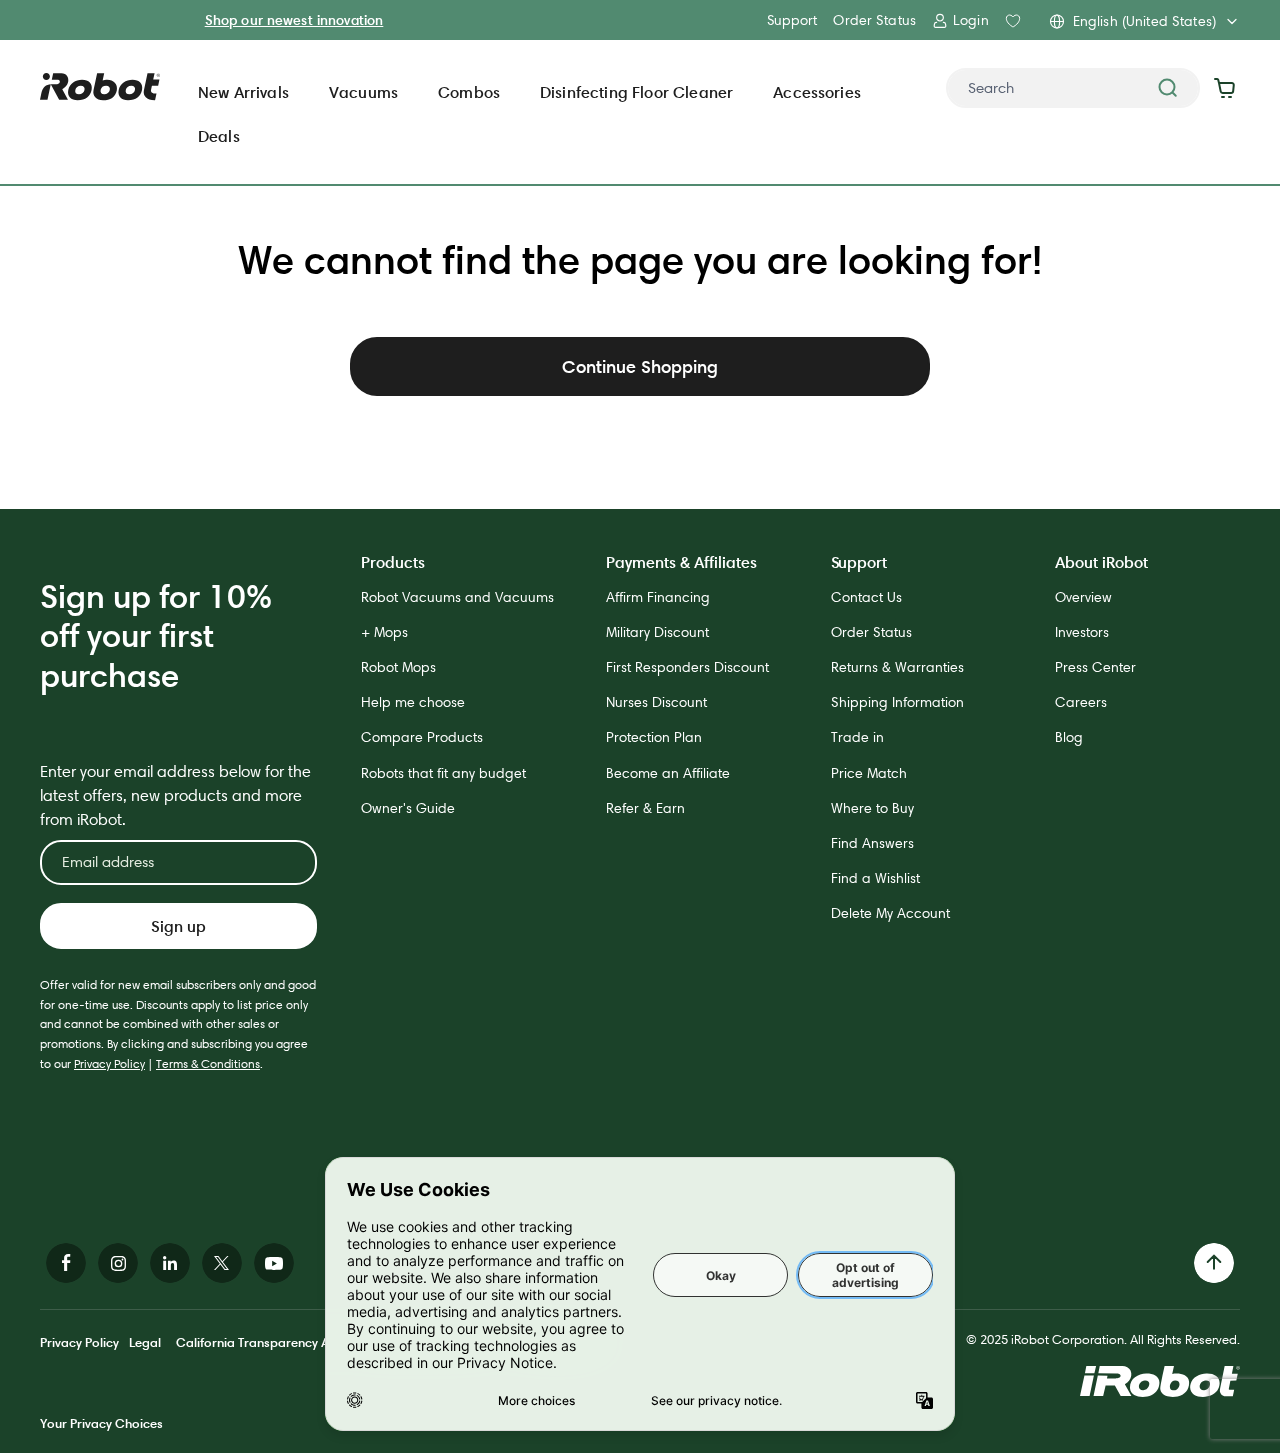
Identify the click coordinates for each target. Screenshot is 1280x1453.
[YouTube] (274, 1263)
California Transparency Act (258, 1342)
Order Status (874, 20)
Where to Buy (872, 808)
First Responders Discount (687, 667)
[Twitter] (222, 1263)
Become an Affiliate (668, 773)
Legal (145, 1342)
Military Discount (657, 632)
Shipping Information (897, 702)
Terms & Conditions (208, 1063)
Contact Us (866, 597)
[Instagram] (118, 1263)
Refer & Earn (645, 808)
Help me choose (413, 702)
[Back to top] (1214, 1263)
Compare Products (422, 737)
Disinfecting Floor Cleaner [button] (636, 92)
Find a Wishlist (875, 878)
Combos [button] (469, 92)
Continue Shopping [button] (640, 366)
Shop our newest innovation (294, 20)
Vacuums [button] (363, 92)
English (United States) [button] (1144, 21)
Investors (1082, 632)
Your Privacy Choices (101, 1423)
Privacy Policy (109, 1063)
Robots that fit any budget (443, 773)
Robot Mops (398, 667)
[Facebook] (66, 1263)
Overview (1083, 597)
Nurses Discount (656, 702)
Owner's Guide (408, 808)
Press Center (1095, 667)
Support (792, 20)
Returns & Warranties (897, 667)
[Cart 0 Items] (1229, 88)
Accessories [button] (817, 92)
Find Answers (872, 843)
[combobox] (1073, 88)
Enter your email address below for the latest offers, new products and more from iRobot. (175, 795)
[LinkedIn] (170, 1263)
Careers (1081, 702)
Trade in (857, 737)
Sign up (178, 926)
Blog (1069, 737)
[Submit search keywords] (1168, 88)
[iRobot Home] (100, 87)
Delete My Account (890, 913)
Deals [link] (219, 136)
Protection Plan (654, 737)
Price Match (869, 773)
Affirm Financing (658, 597)
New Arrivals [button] (243, 92)
